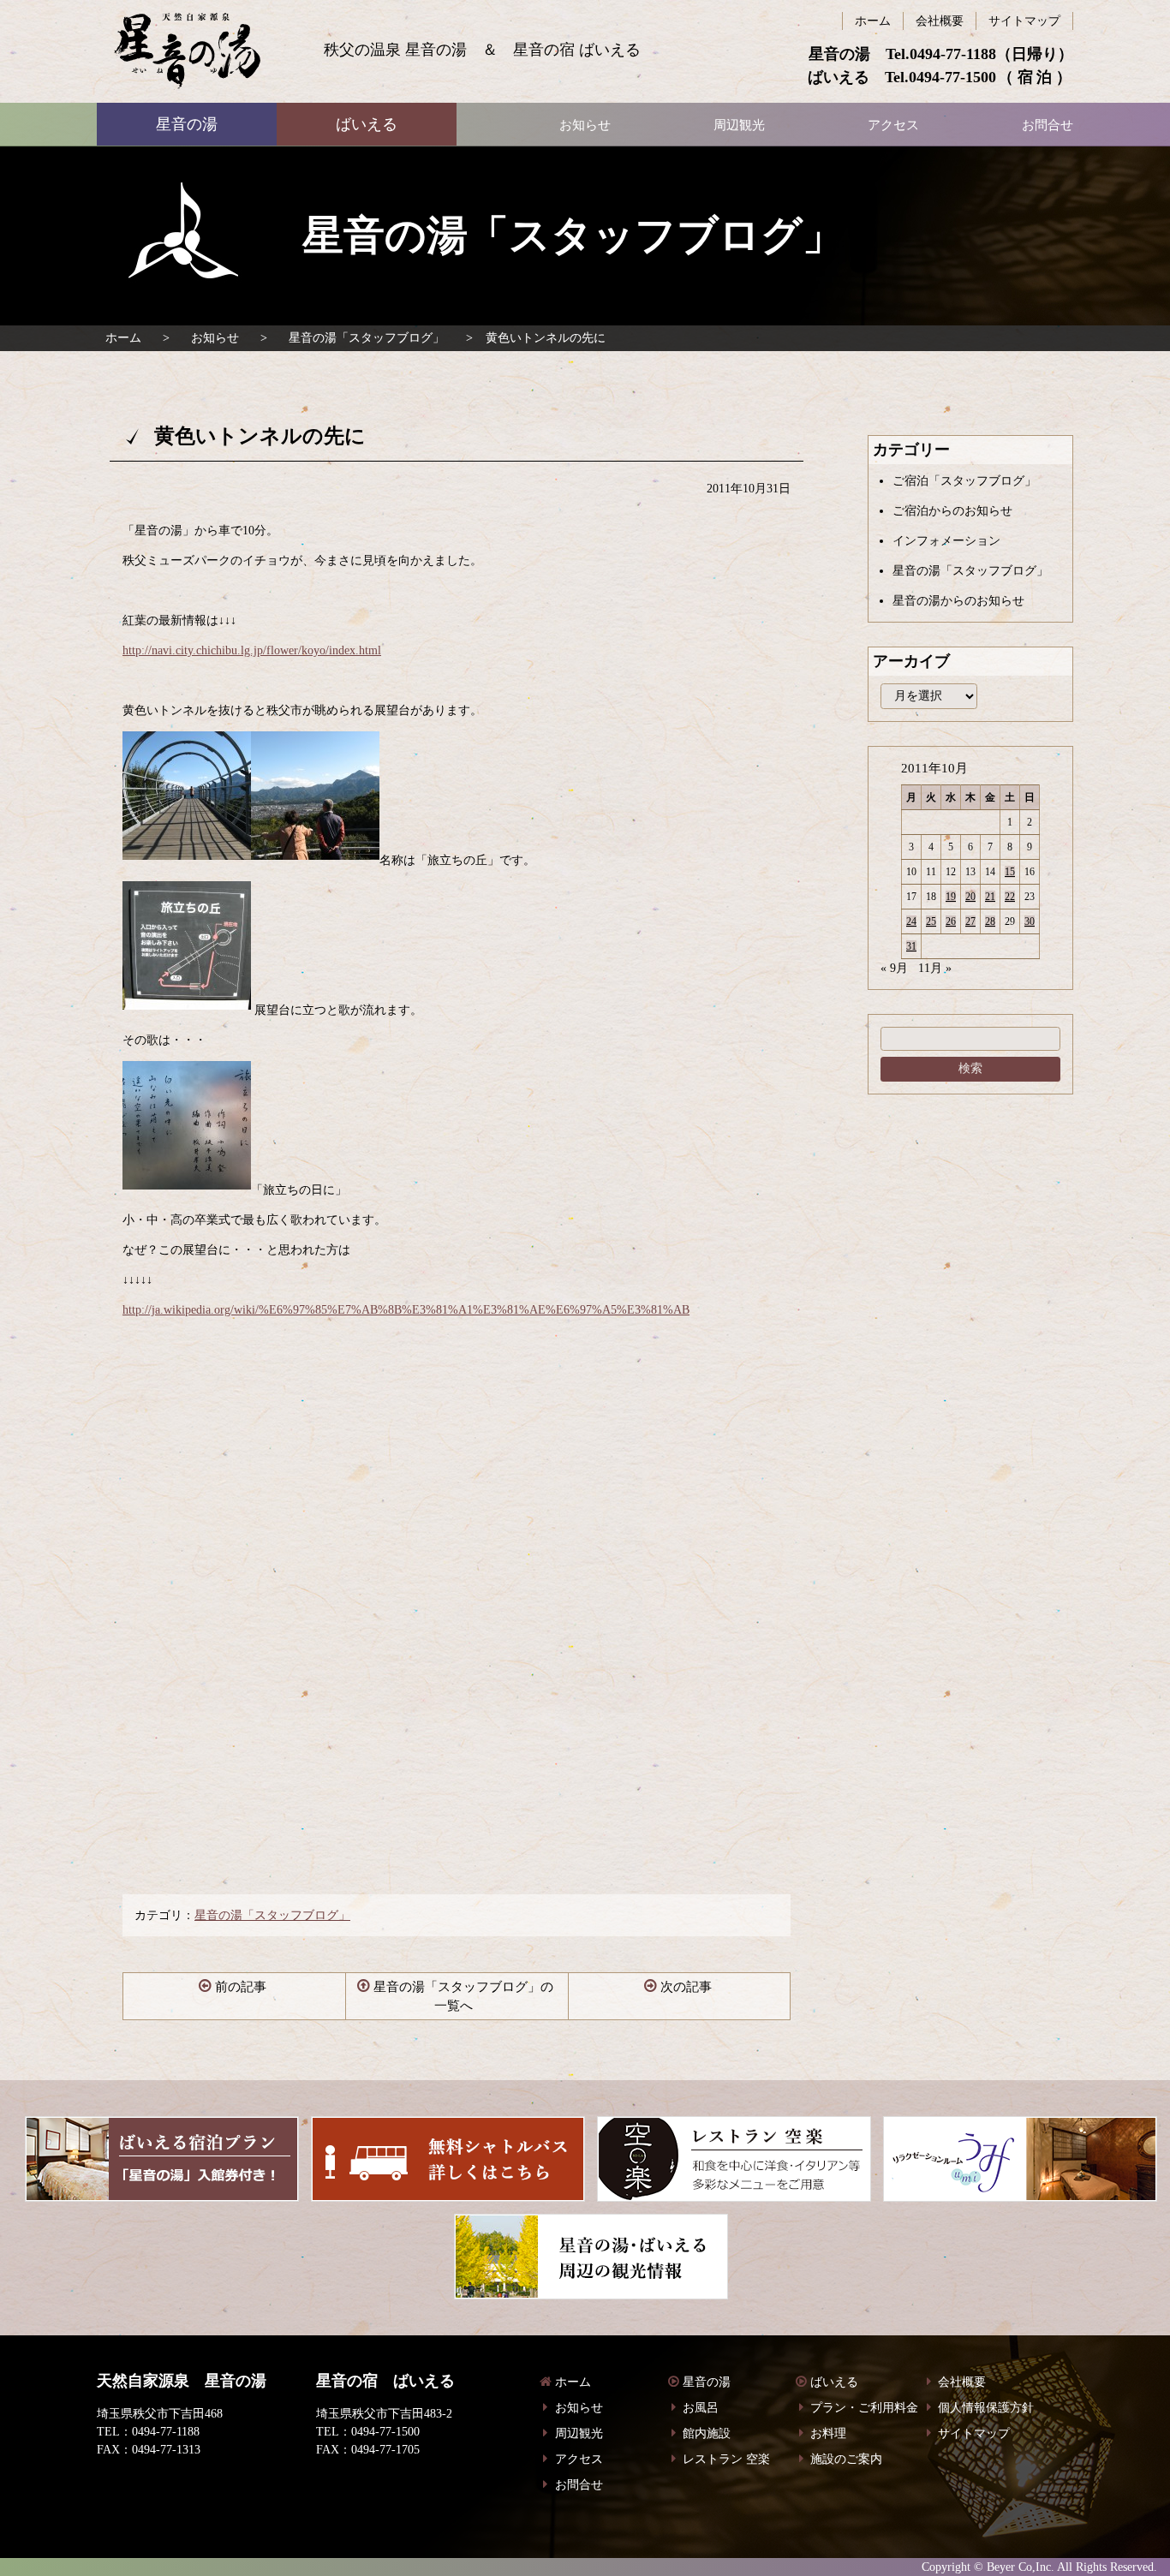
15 (1010, 872)
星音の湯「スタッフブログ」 (367, 338)
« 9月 (894, 968)
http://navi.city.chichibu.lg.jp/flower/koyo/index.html (252, 650)
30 (1030, 921)
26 (951, 921)
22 (1010, 897)
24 (911, 921)
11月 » (935, 968)
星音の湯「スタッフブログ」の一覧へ (463, 1997)
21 (990, 897)
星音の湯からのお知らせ (958, 601)
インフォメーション (946, 541)
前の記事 (241, 1987)
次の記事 (686, 1987)
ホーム (123, 338)
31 (911, 946)
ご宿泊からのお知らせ (952, 511)
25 (931, 921)
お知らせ (215, 338)
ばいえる (187, 51)
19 (951, 897)
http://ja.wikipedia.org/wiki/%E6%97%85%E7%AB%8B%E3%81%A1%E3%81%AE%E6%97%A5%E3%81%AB (406, 1310)
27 (970, 921)
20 (970, 897)
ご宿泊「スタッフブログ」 (964, 481)
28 (990, 921)
